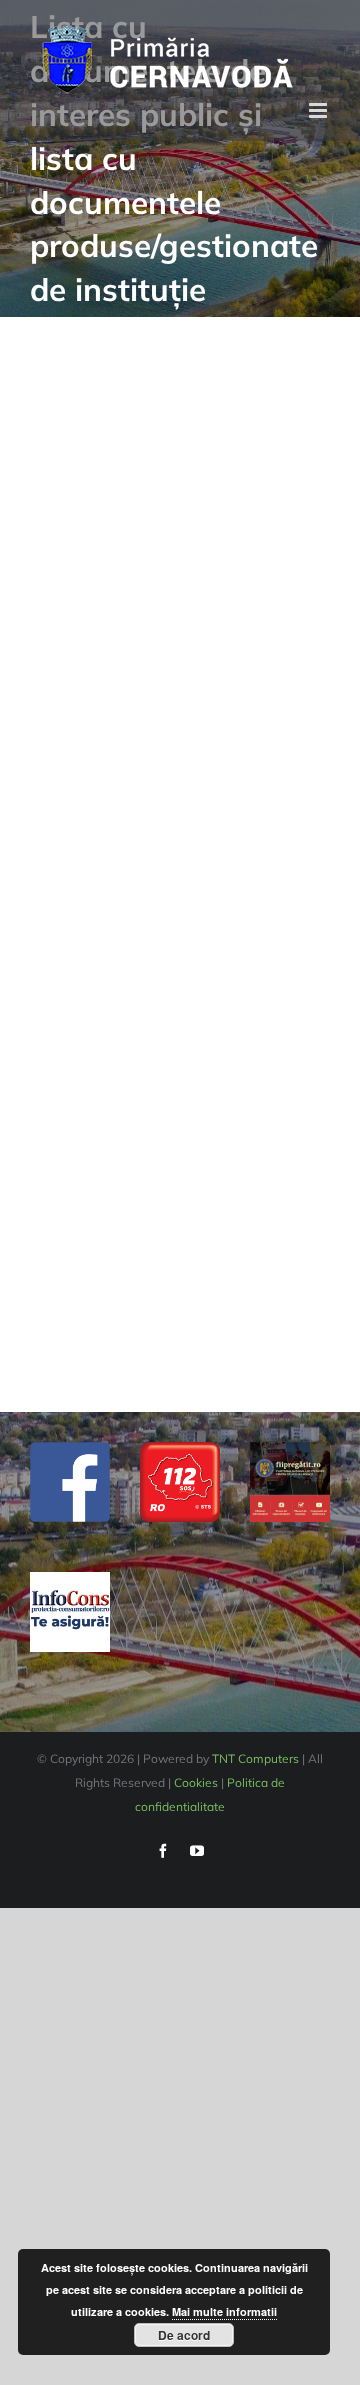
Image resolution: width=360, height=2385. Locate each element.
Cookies (196, 1782)
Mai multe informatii (224, 2311)
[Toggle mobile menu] (319, 110)
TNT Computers (255, 1758)
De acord (184, 2335)
